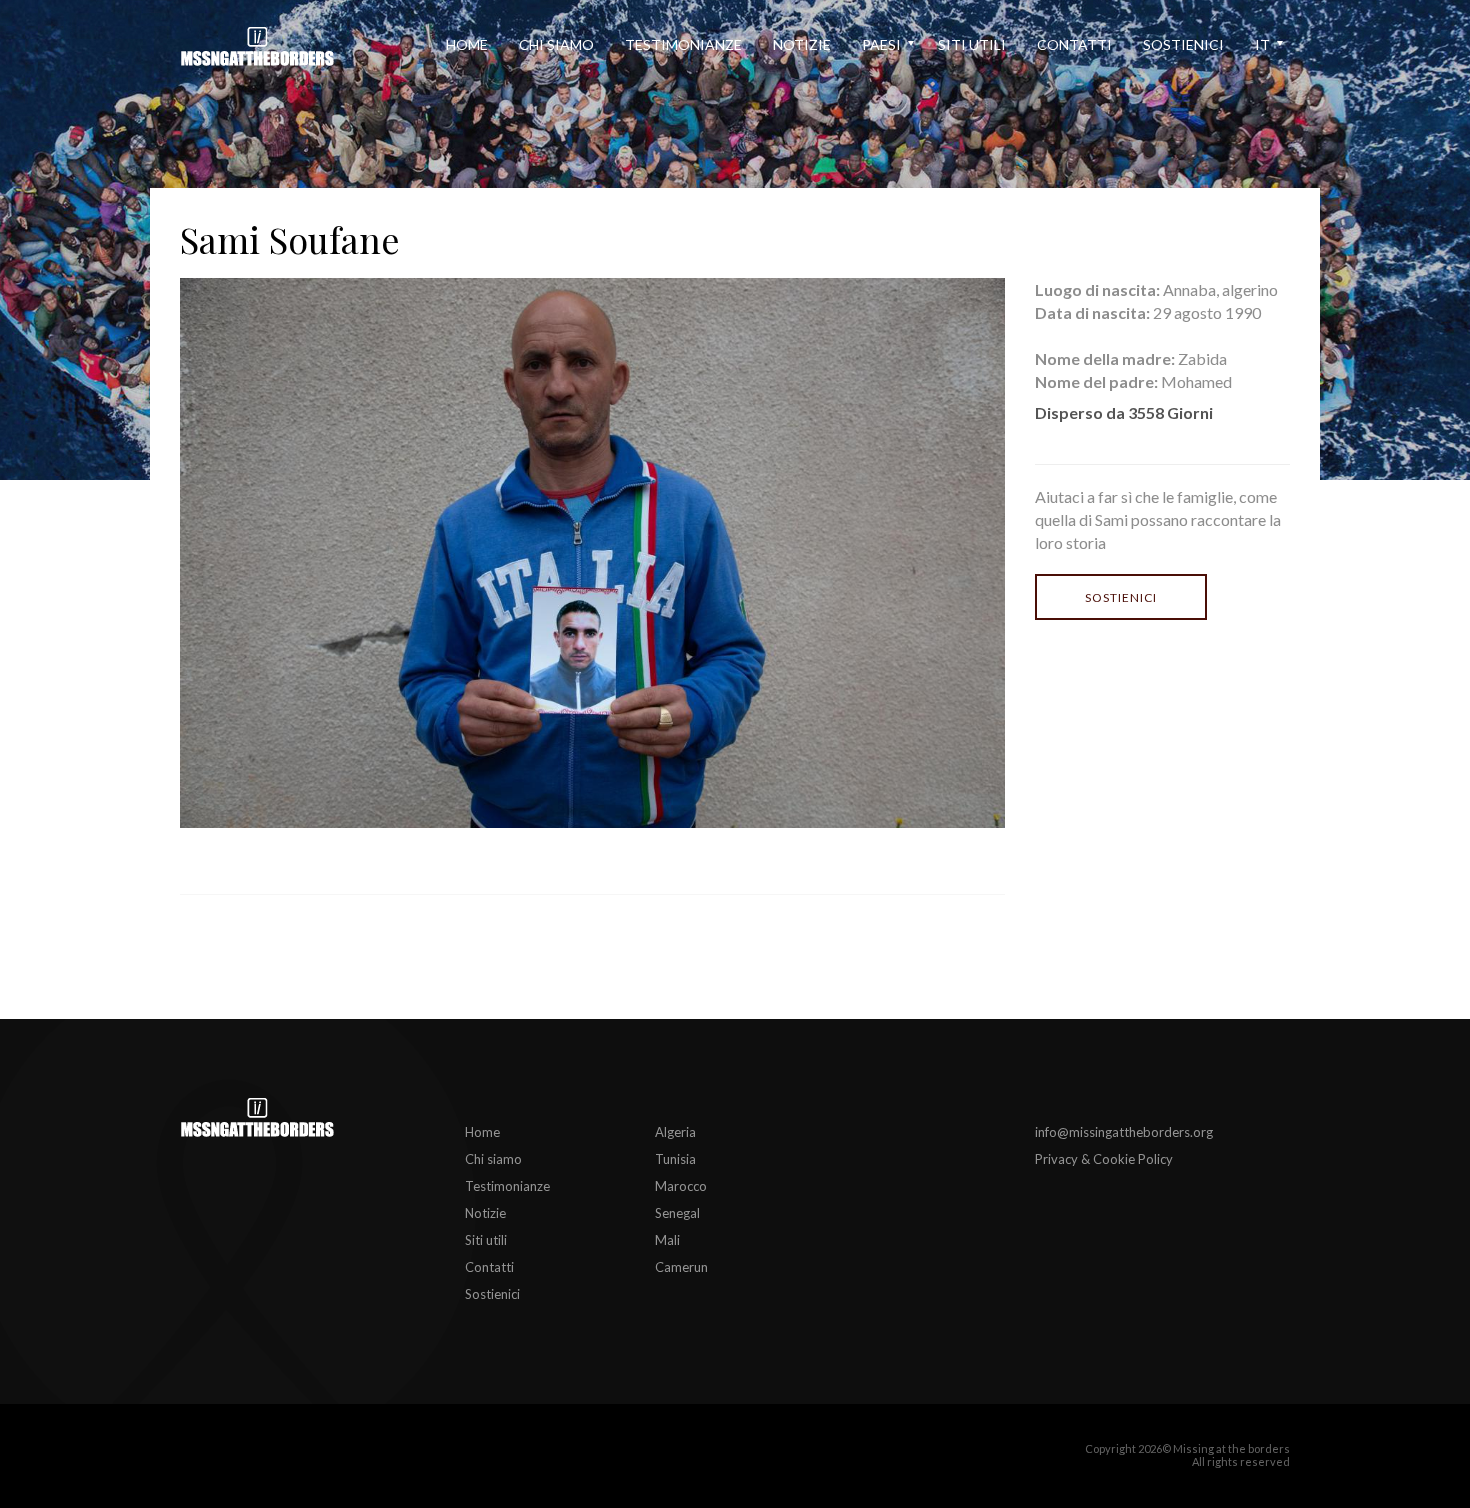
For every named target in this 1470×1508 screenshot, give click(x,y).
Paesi (881, 44)
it (1262, 44)
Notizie (802, 44)
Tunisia (675, 1159)
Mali (667, 1240)
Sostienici (1183, 44)
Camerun (681, 1267)
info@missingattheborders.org (1124, 1132)
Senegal (677, 1213)
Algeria (675, 1132)
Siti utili (972, 44)
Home (467, 44)
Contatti (1074, 44)
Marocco (681, 1186)
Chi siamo (556, 44)
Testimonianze (683, 44)
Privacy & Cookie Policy (1104, 1159)
